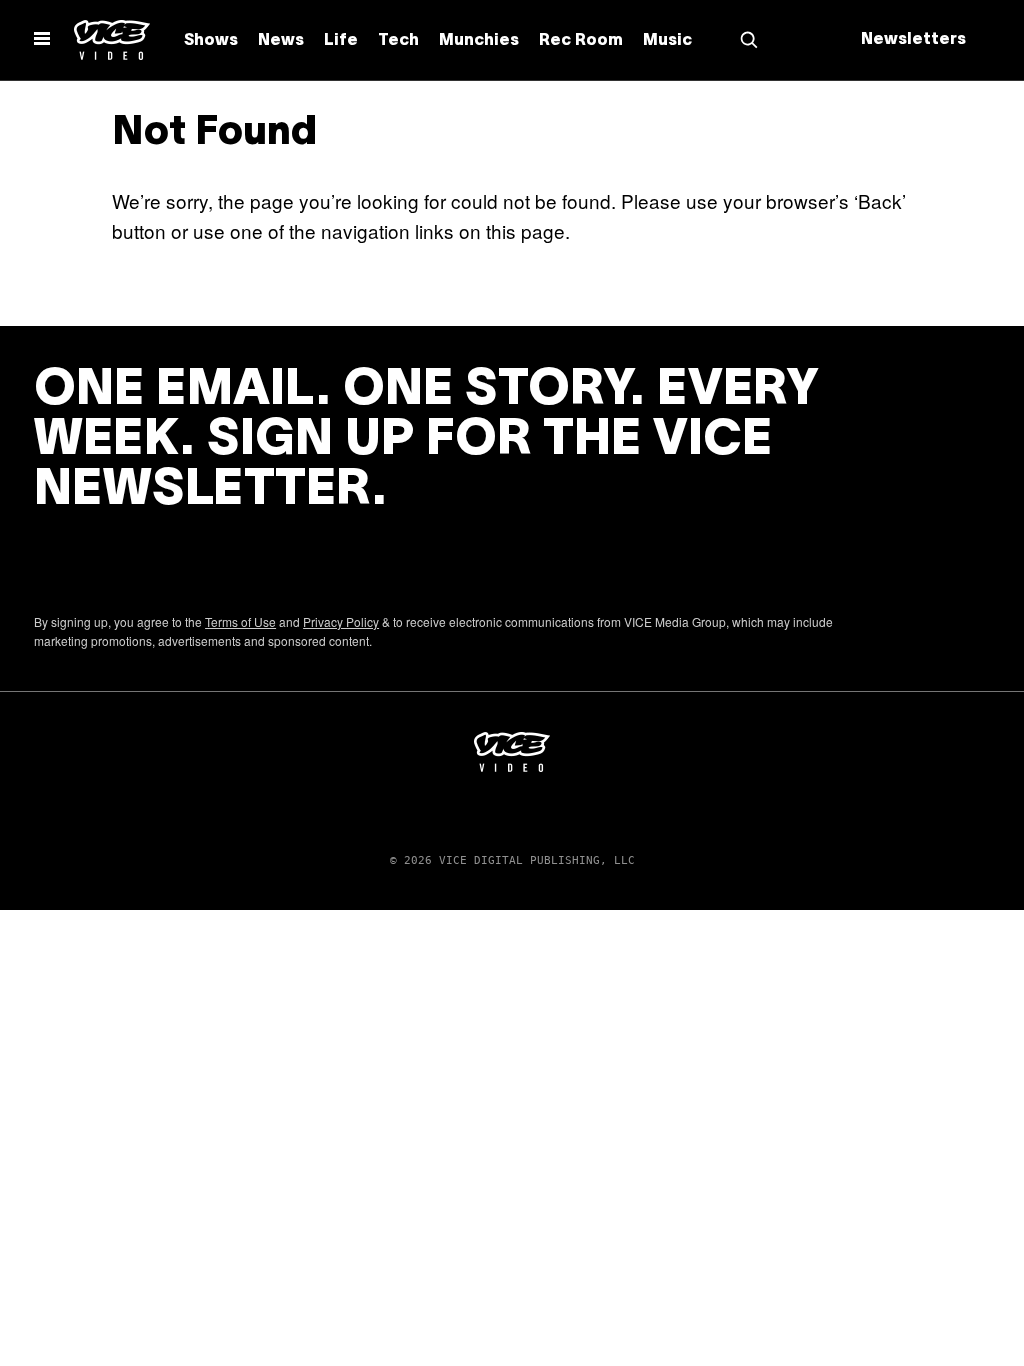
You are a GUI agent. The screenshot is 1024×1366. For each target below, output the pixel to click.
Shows (211, 41)
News (281, 41)
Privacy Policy (341, 621)
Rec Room (581, 41)
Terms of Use (240, 621)
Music (667, 41)
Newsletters (913, 40)
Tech (398, 41)
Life (341, 41)
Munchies (479, 41)
